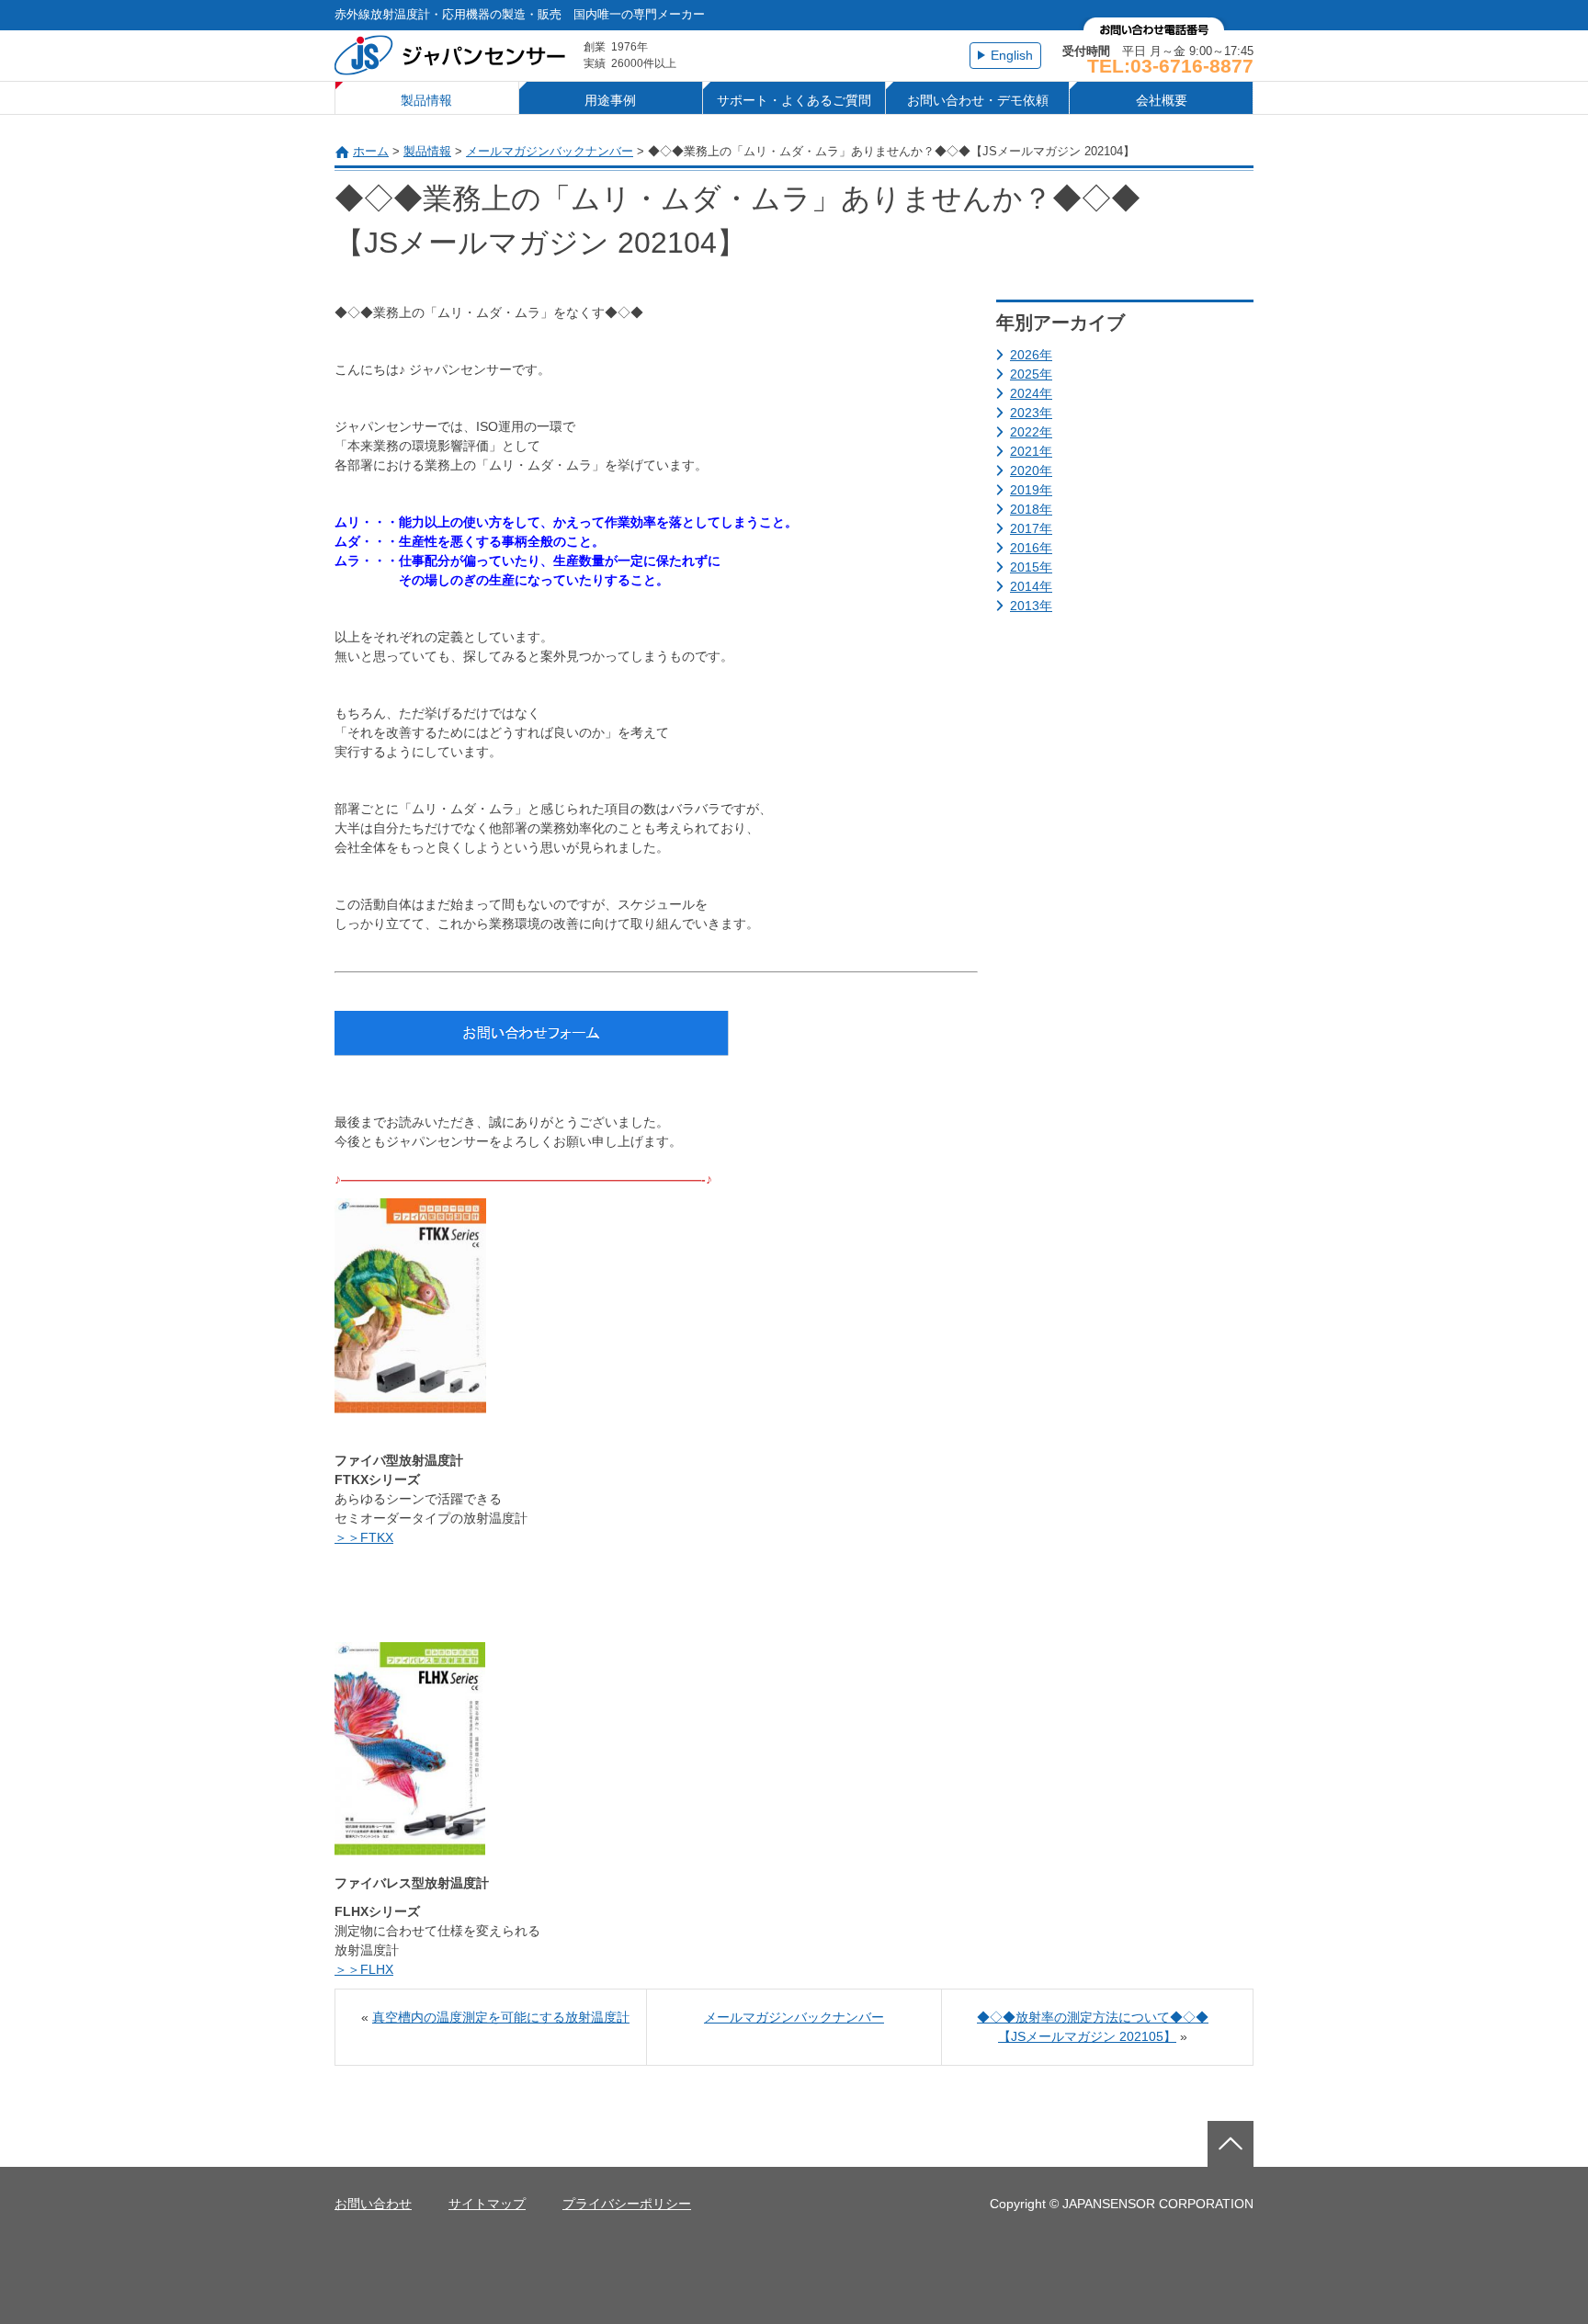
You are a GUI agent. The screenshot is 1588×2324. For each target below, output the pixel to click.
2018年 (1031, 509)
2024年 (1031, 393)
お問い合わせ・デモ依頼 (978, 100)
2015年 (1031, 567)
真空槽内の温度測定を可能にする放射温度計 (501, 2017)
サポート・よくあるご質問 (794, 100)
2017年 (1031, 528)
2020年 (1031, 470)
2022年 (1031, 432)
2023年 (1031, 413)
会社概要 (1162, 100)
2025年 (1031, 374)
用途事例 (610, 100)
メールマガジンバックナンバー (550, 151)
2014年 (1031, 586)
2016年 (1031, 548)
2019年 (1031, 490)
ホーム (371, 151)
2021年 (1031, 451)
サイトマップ (487, 2204)
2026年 (1031, 355)
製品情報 (426, 100)
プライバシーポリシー (627, 2204)
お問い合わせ (373, 2204)
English (1012, 55)
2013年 (1031, 606)
